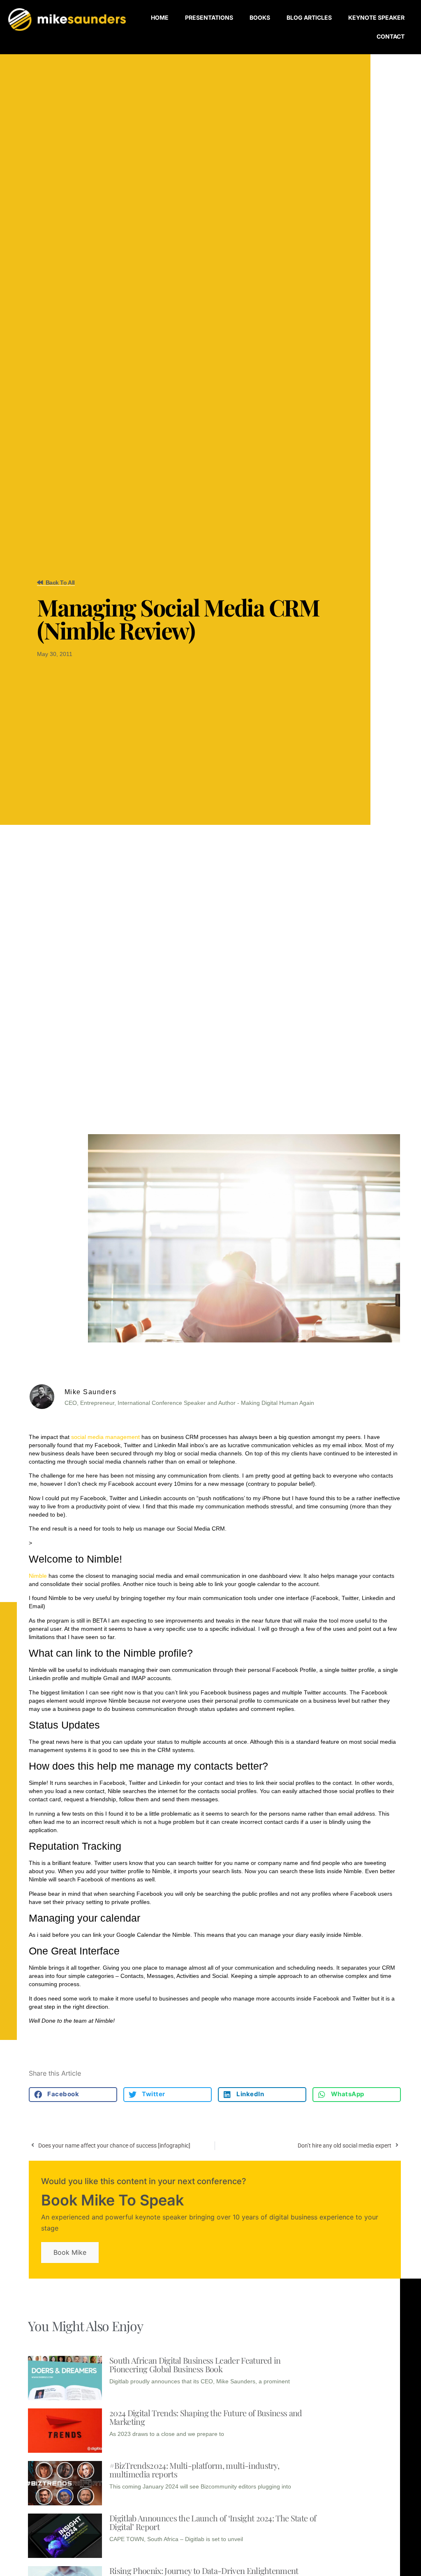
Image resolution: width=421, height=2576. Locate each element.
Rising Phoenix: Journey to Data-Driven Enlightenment (204, 2570)
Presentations (209, 17)
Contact (391, 36)
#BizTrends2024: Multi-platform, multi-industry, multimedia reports (194, 2470)
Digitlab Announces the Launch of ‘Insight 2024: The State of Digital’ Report (213, 2522)
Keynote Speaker (376, 17)
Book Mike (70, 2252)
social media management (105, 1437)
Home (160, 17)
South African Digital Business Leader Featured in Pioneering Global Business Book (195, 2364)
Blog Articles (309, 17)
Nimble (38, 1576)
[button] (73, 2095)
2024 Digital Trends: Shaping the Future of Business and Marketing (206, 2417)
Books (260, 17)
